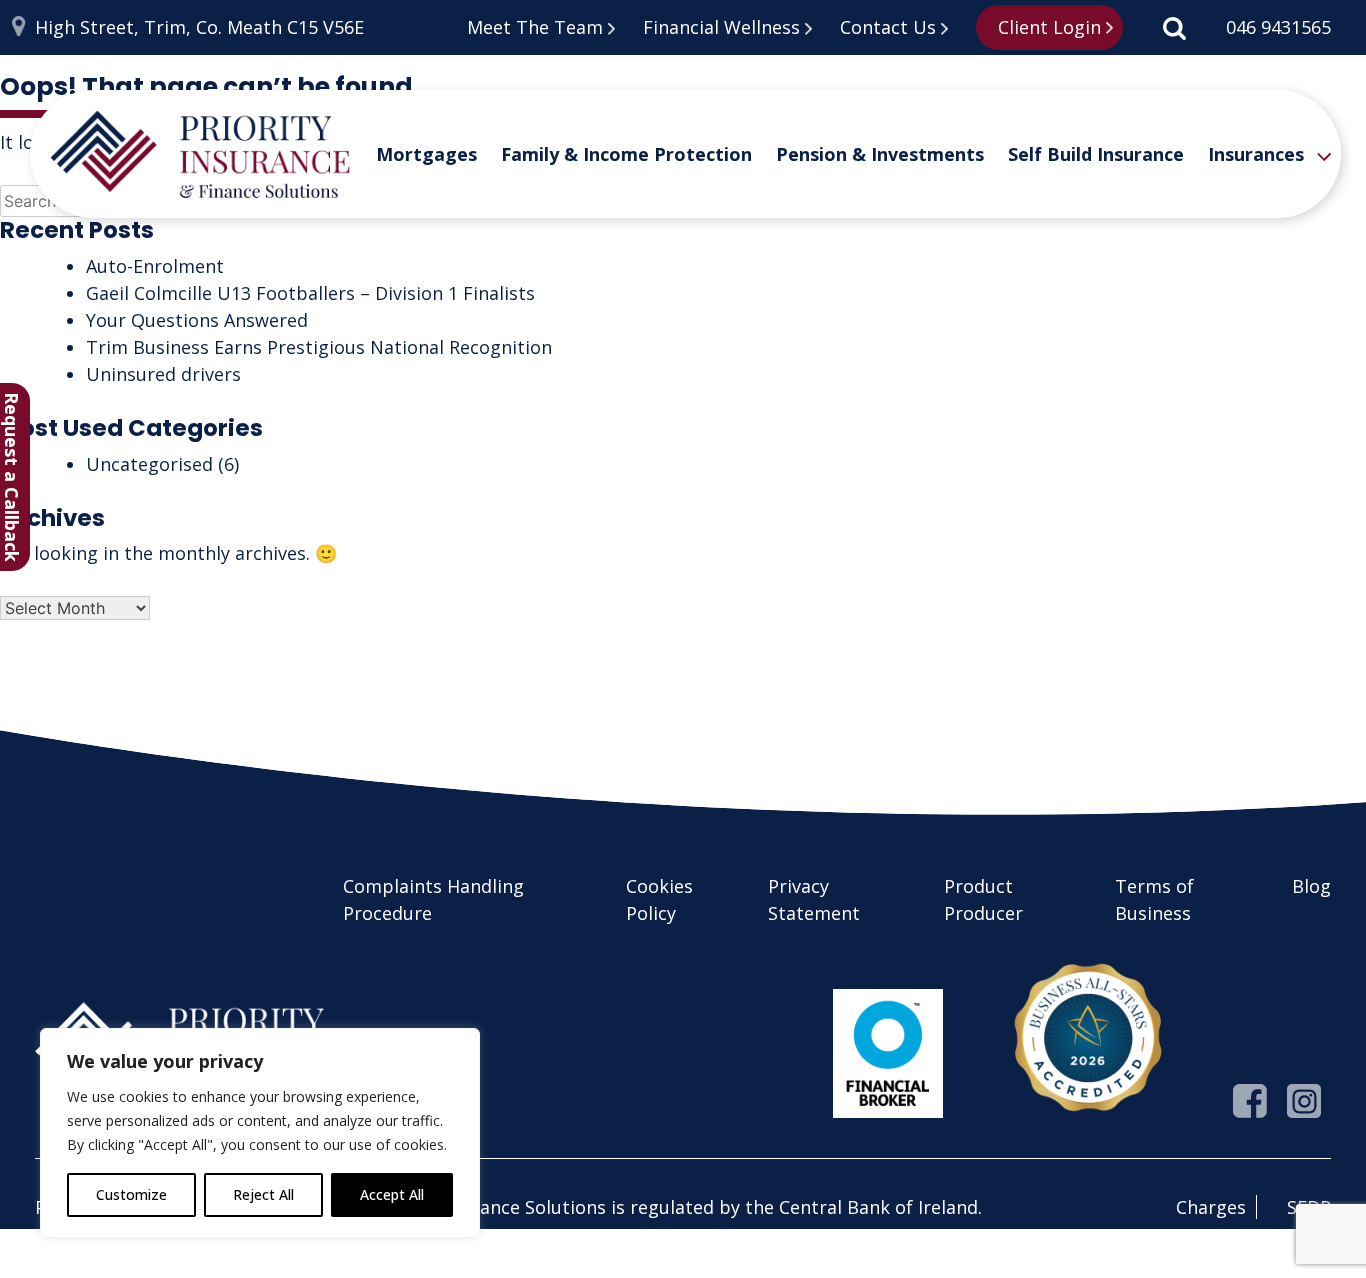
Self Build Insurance (1096, 154)
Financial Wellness (721, 27)
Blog (1311, 886)
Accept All (392, 1194)
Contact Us (888, 27)
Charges (1211, 1207)
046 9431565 (1278, 27)
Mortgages (426, 154)
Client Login (1049, 27)
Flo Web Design (264, 1265)
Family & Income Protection (626, 154)
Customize (131, 1194)
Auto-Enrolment (155, 266)
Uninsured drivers (163, 374)
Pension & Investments (880, 154)
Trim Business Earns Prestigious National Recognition (319, 347)
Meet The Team (535, 27)
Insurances (1256, 154)
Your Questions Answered (197, 320)
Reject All (263, 1194)
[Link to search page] (1174, 27)
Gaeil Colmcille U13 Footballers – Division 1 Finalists (310, 293)
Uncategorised (149, 464)
